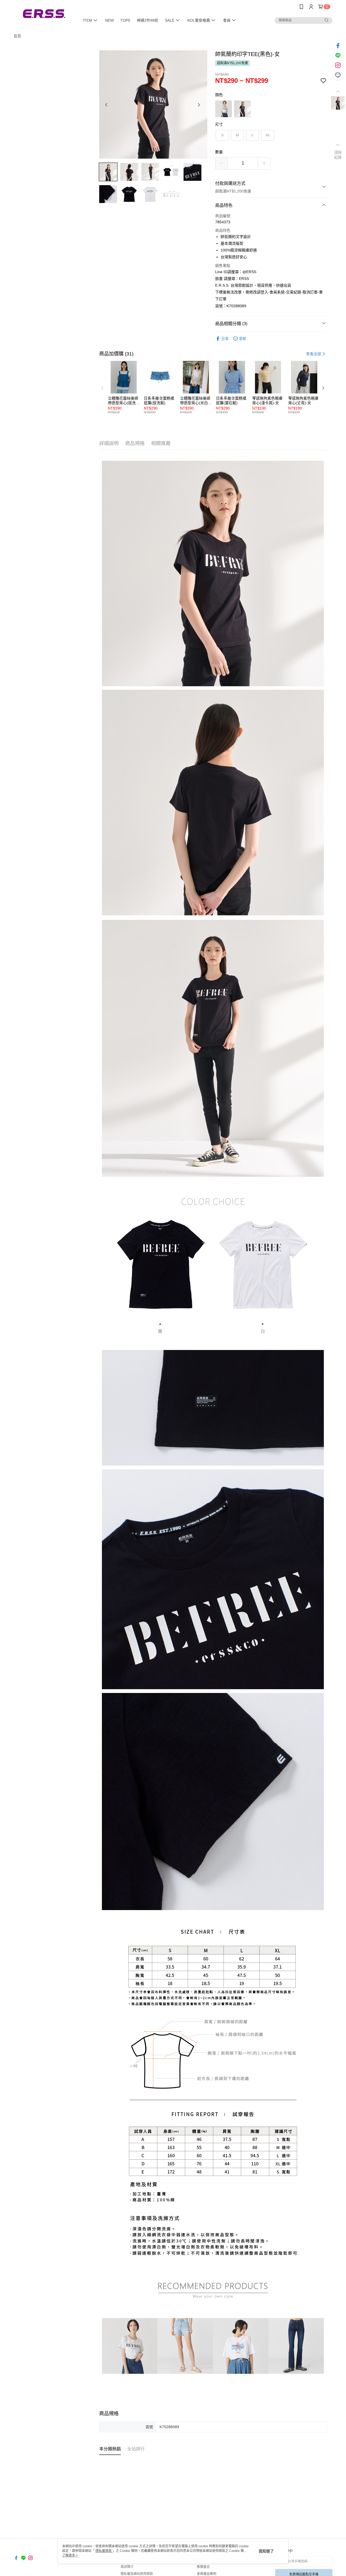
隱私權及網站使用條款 (137, 2574)
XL (268, 135)
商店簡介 (127, 2567)
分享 (225, 339)
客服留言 (203, 2567)
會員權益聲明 (207, 2574)
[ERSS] (44, 14)
